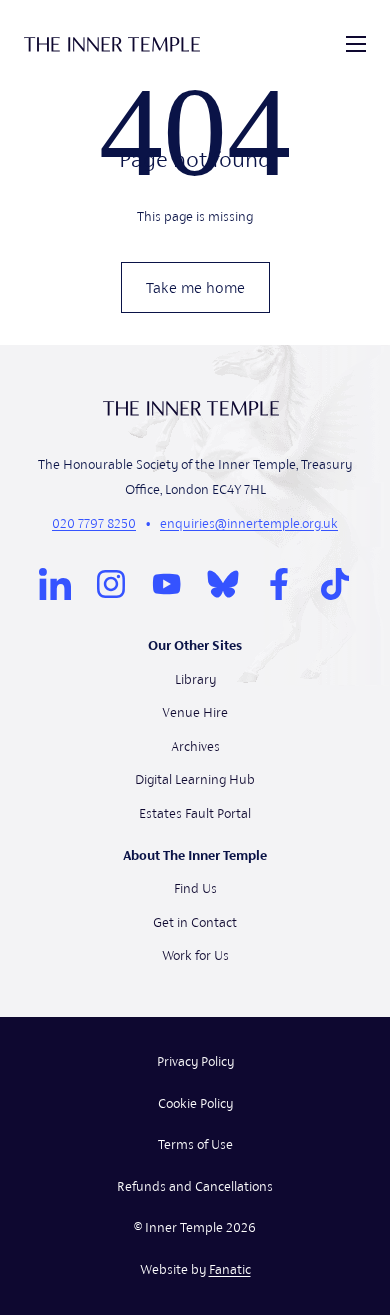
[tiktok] (335, 584)
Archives (195, 746)
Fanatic (230, 1269)
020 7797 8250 (94, 523)
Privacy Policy (195, 1061)
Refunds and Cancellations (195, 1186)
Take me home (195, 287)
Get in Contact (195, 922)
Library (195, 679)
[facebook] (279, 584)
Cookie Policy (195, 1103)
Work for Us (195, 955)
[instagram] (111, 584)
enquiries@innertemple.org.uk (249, 523)
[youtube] (167, 584)
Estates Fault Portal (195, 813)
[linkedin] (55, 584)
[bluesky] (223, 584)
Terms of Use (195, 1144)
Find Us (195, 888)
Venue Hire (195, 712)
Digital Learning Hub (195, 779)
